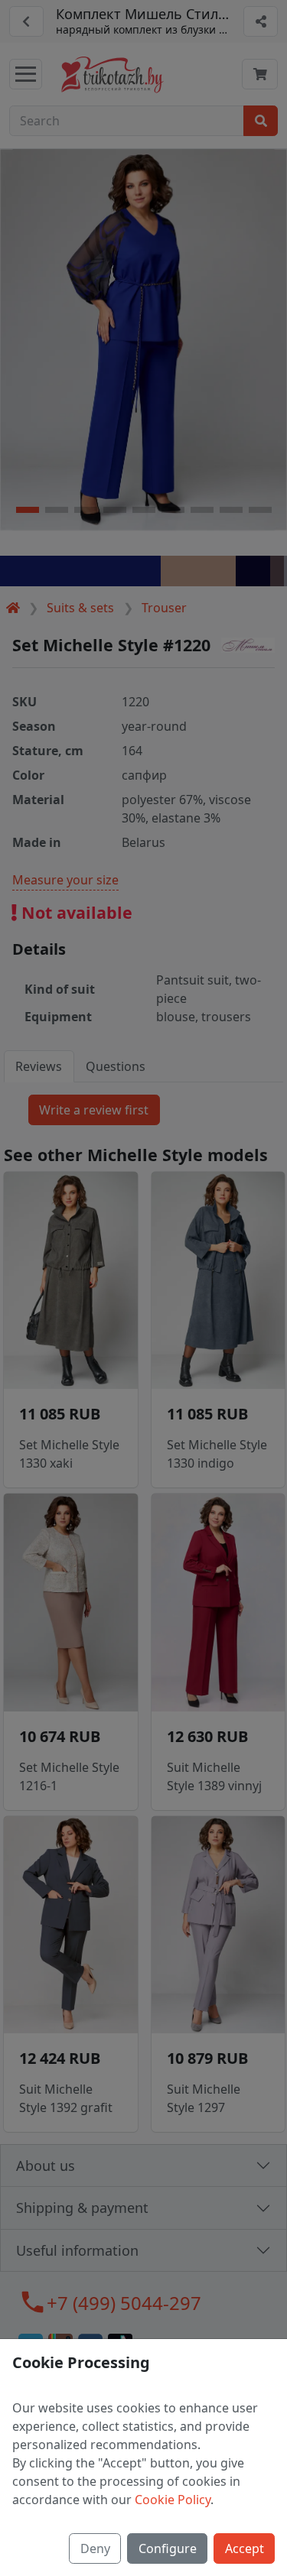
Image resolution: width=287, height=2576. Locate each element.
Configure (168, 2548)
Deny (95, 2548)
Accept (245, 2548)
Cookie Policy (173, 2500)
